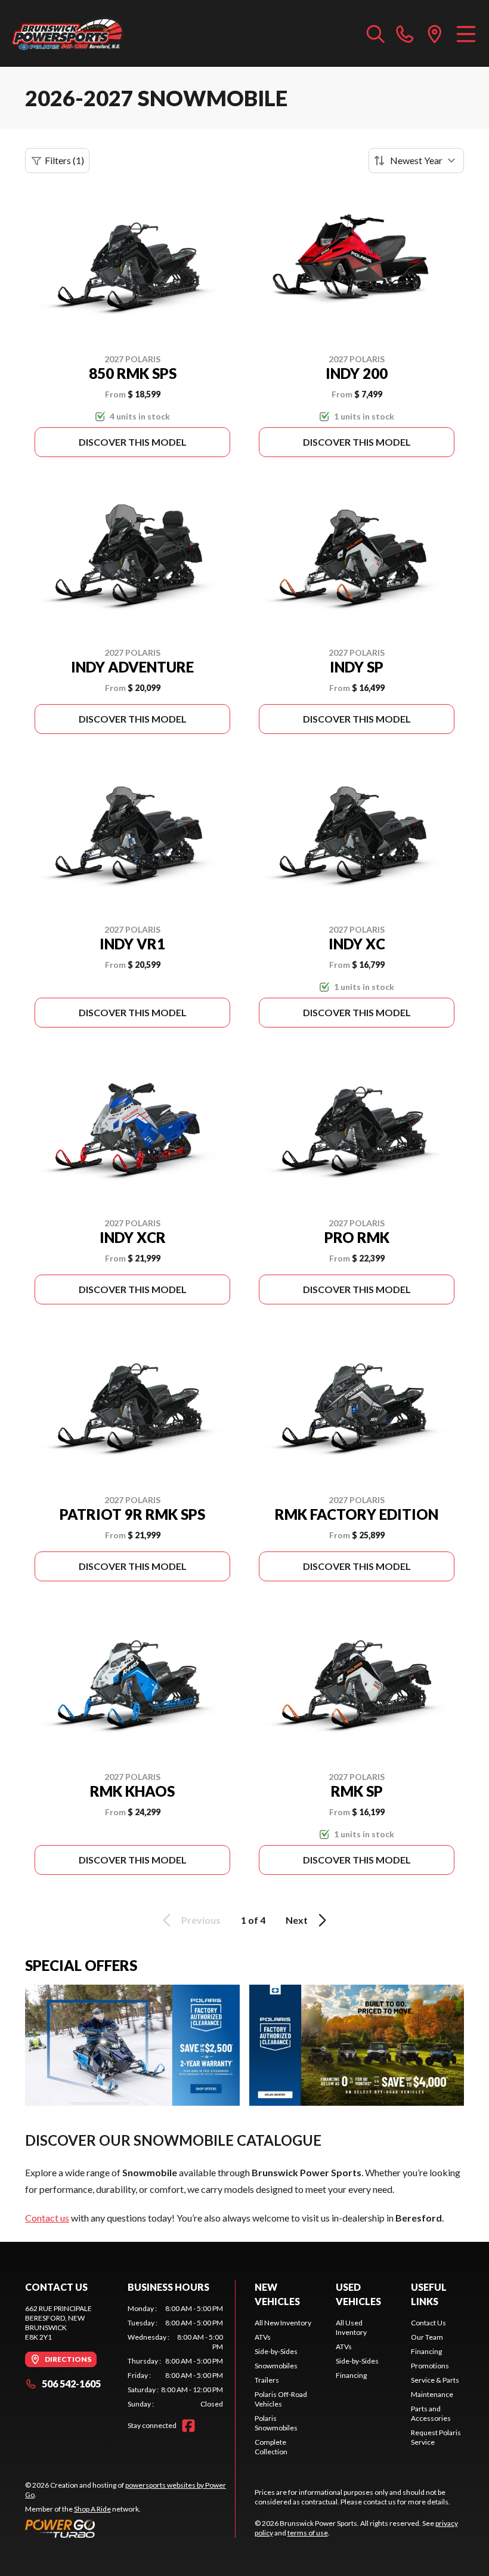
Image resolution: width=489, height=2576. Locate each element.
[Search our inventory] (376, 33)
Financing (351, 2375)
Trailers (267, 2380)
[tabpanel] (175, 2356)
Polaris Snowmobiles (276, 2423)
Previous (201, 1920)
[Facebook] (188, 2426)
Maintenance (432, 2394)
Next (297, 1920)
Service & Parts (435, 2380)
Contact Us (428, 2323)
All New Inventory (283, 2323)
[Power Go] (130, 2528)
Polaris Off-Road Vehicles (281, 2399)
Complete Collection (271, 2447)
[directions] (435, 33)
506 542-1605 (71, 2384)
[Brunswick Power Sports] (69, 33)
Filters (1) (64, 160)
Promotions (430, 2366)
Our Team (427, 2337)
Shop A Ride (92, 2509)
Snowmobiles (276, 2366)
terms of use (308, 2533)
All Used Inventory (351, 2327)
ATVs (263, 2337)
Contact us (47, 2218)
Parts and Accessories (431, 2413)
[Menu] (466, 33)
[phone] (405, 33)
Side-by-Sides (276, 2351)
